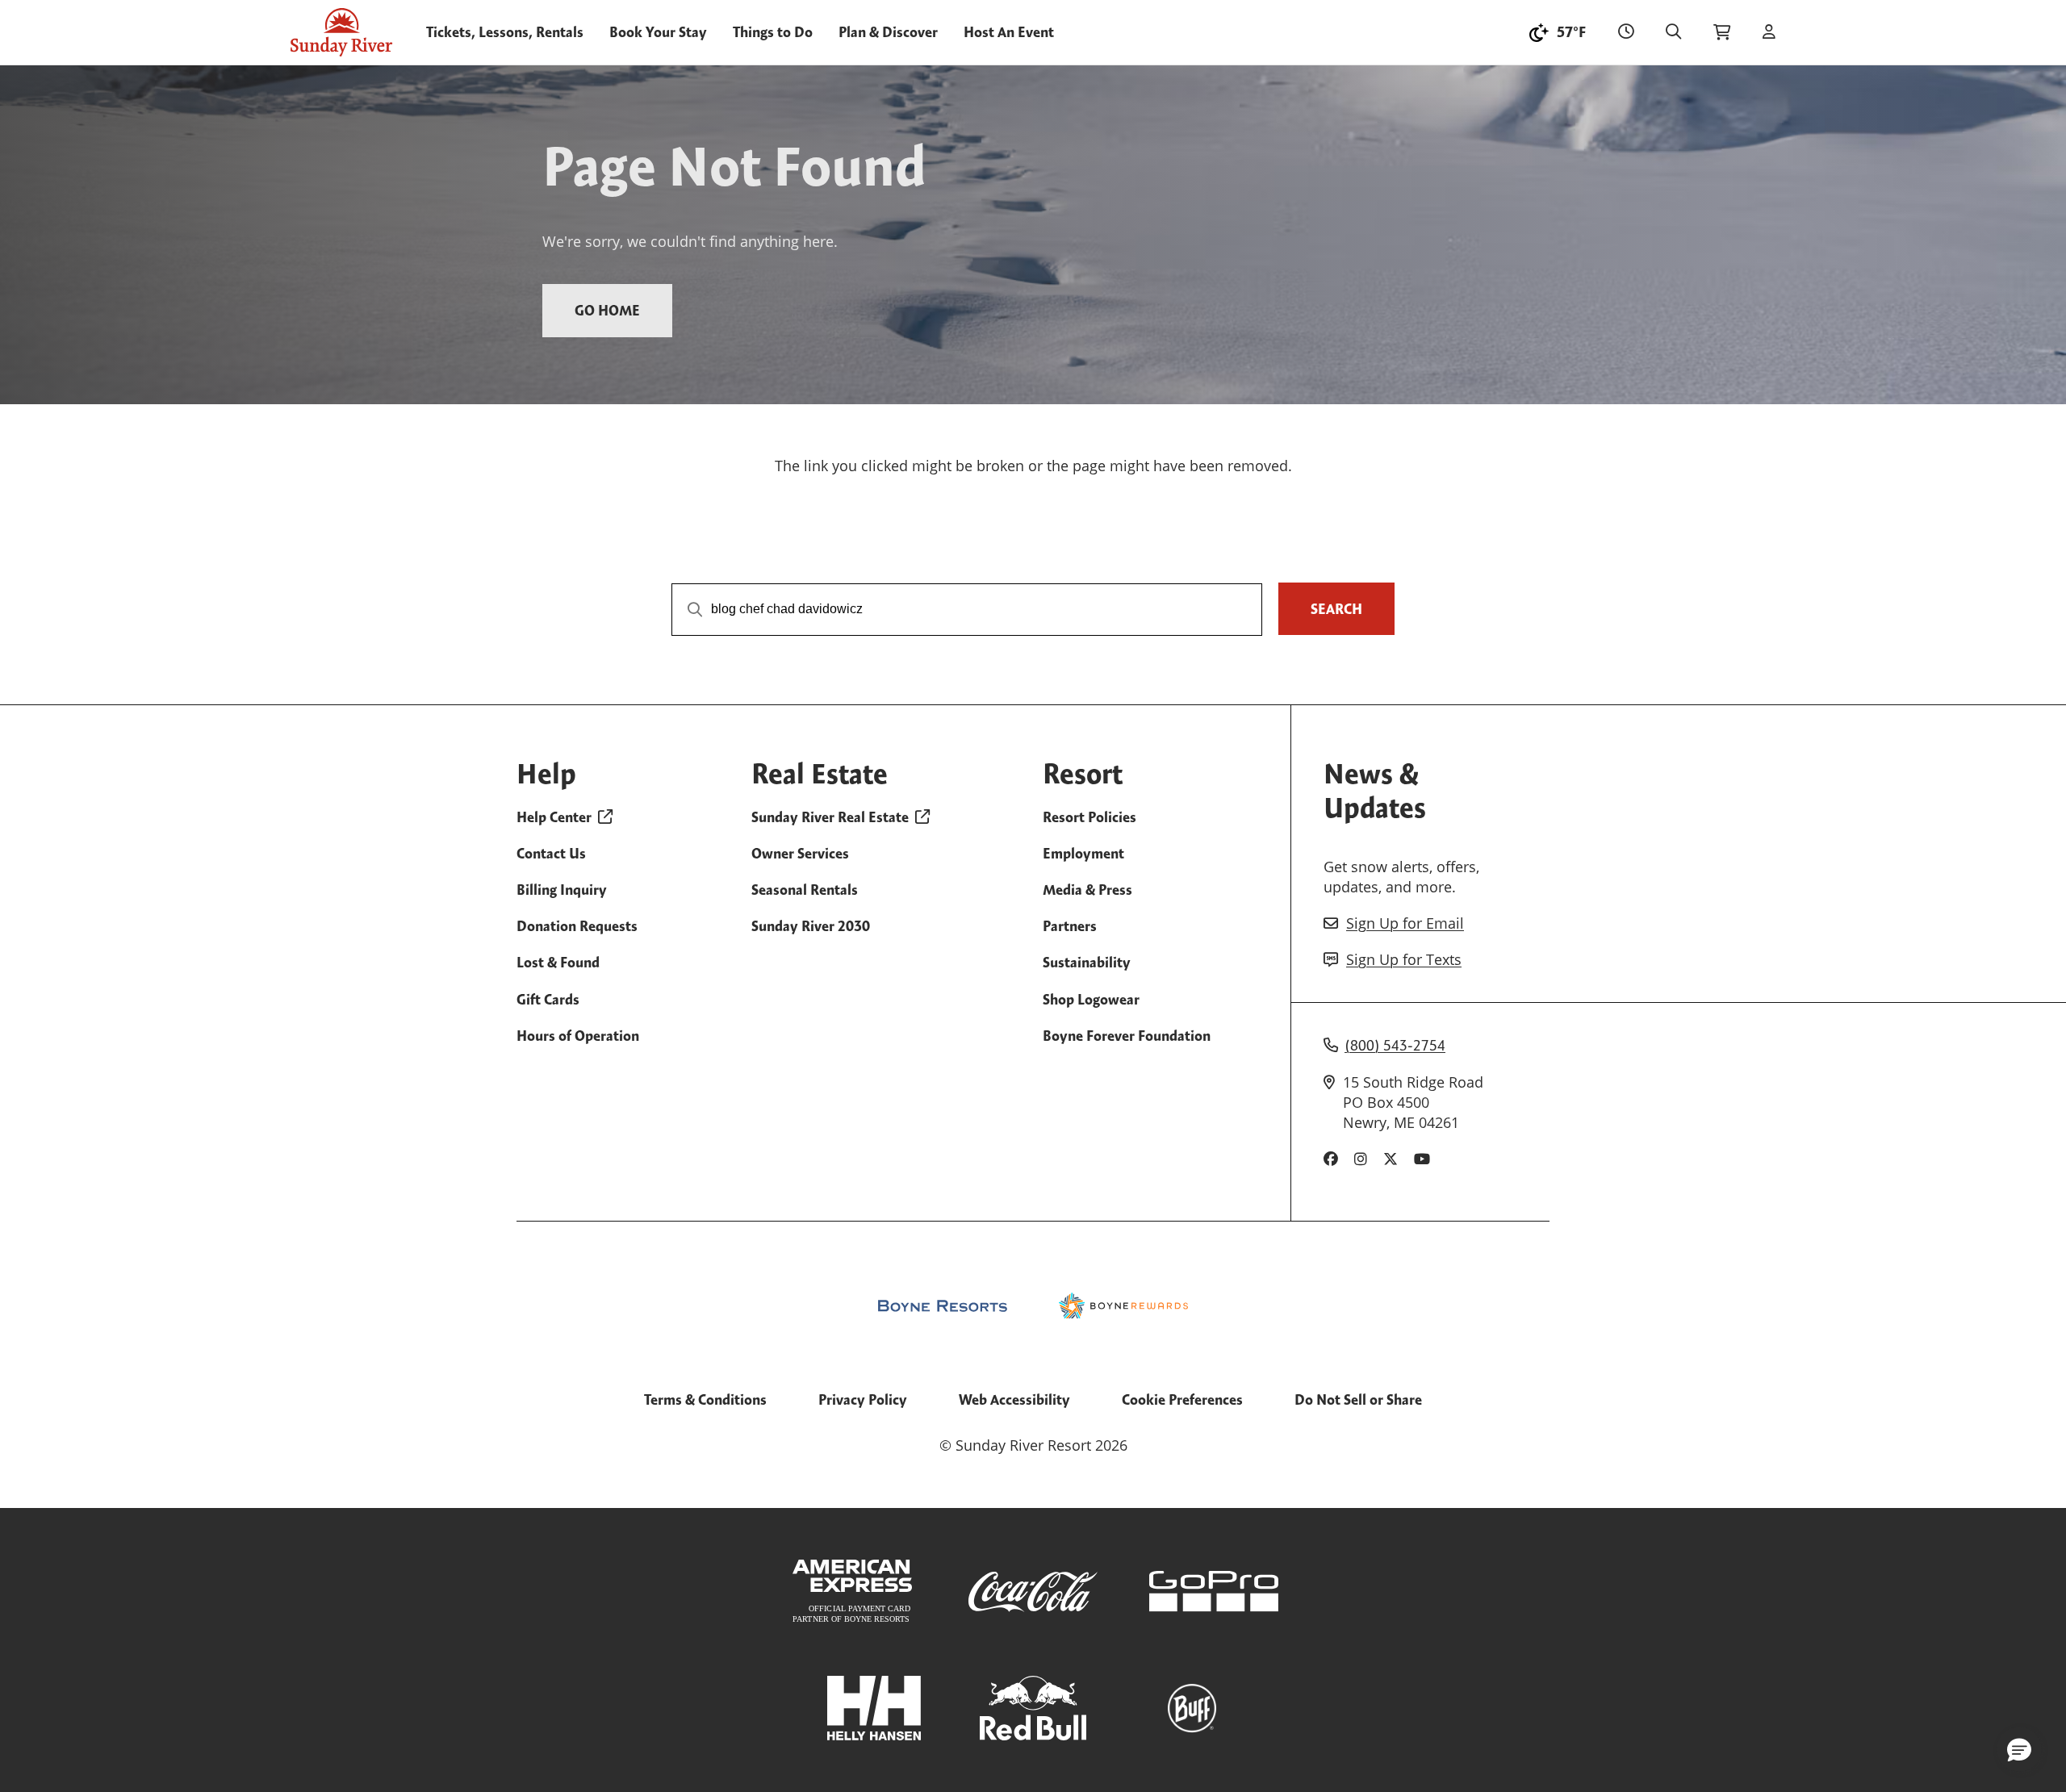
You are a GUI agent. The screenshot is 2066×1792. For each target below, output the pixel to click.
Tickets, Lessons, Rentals (505, 32)
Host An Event (1009, 32)
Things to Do (773, 32)
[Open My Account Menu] (1769, 32)
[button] (2019, 1749)
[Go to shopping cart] (1722, 32)
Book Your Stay (658, 32)
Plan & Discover (888, 32)
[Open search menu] (1673, 32)
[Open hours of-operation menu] (1626, 32)
